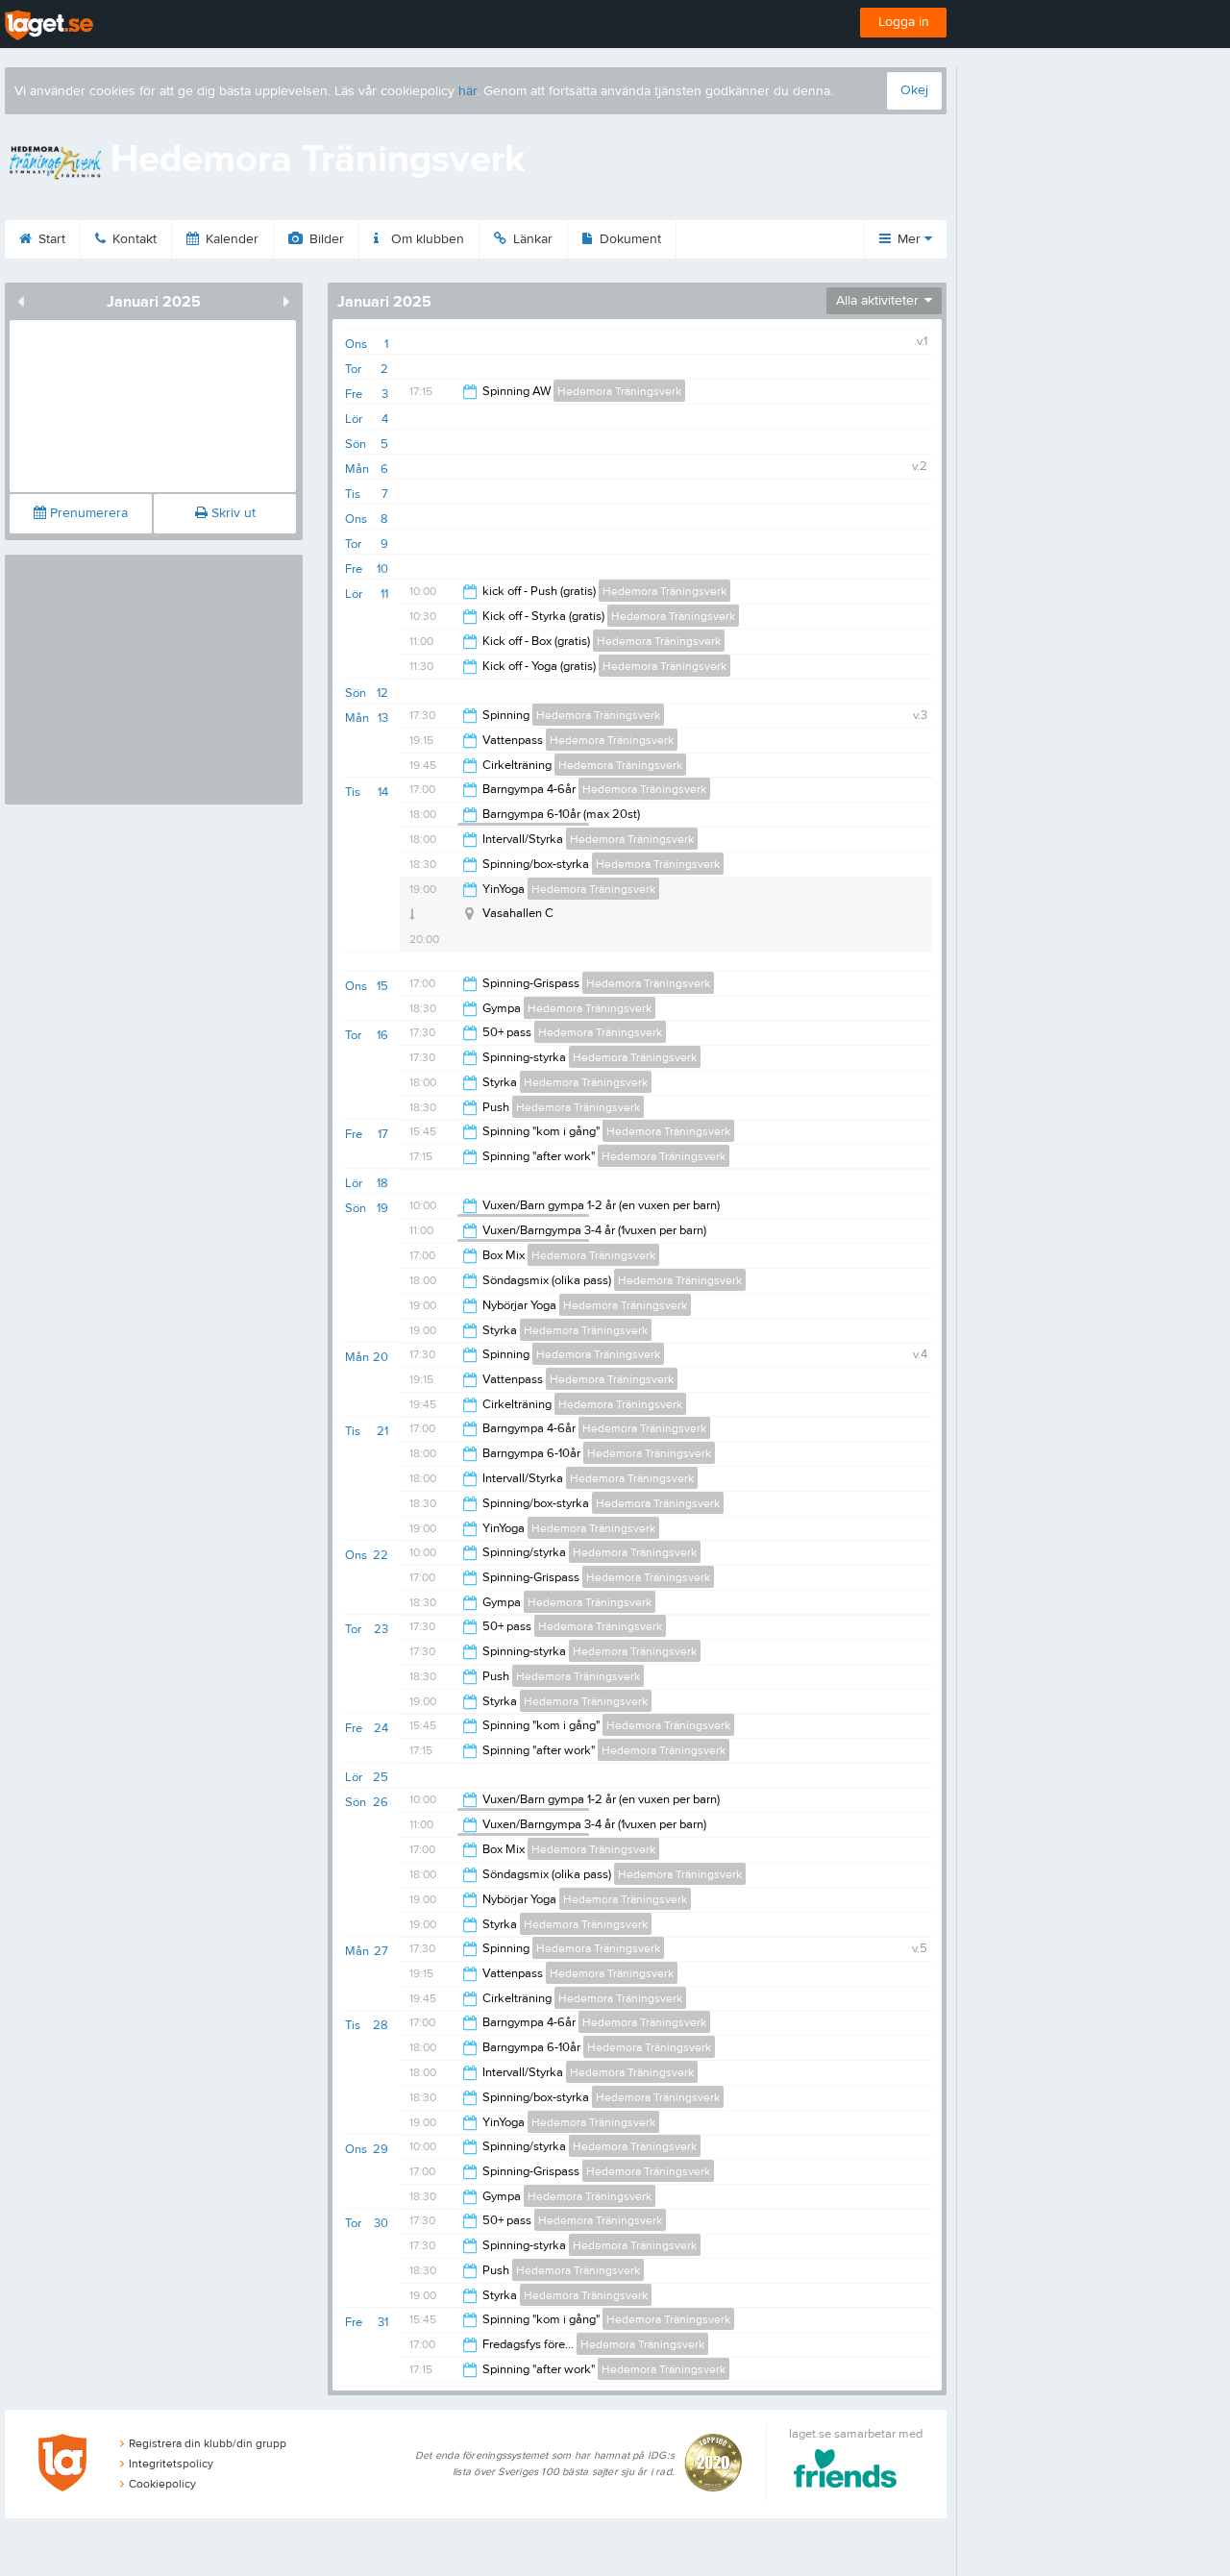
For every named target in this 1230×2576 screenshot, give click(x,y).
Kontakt (133, 239)
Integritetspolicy (171, 2464)
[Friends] (845, 2472)
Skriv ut (232, 513)
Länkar (531, 239)
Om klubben (426, 239)
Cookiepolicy (162, 2484)
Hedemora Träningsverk (619, 391)
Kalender (230, 239)
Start (50, 239)
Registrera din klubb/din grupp (208, 2443)
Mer (909, 239)
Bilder (325, 239)
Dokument (628, 239)
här (467, 91)
